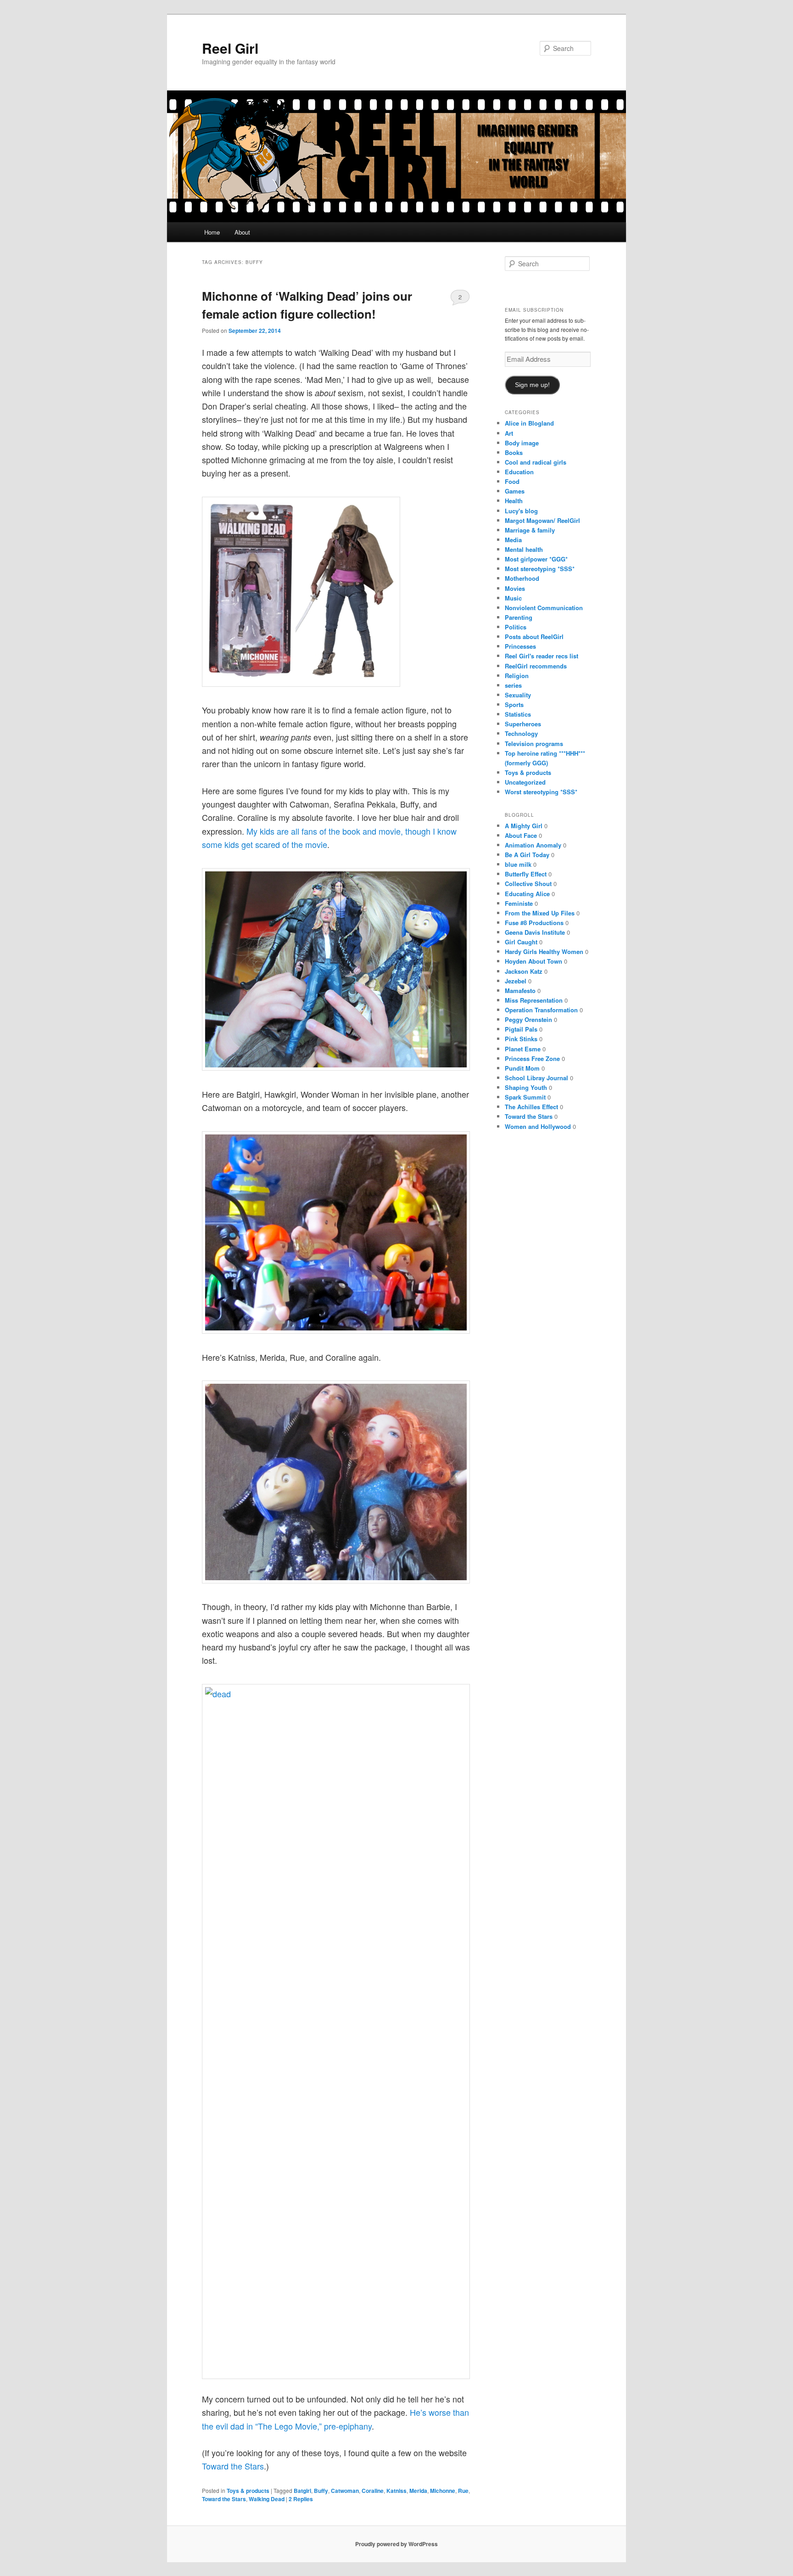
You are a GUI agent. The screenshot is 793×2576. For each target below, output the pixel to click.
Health (514, 501)
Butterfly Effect (526, 874)
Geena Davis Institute (535, 932)
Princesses (520, 646)
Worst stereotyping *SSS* (541, 792)
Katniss (396, 2491)
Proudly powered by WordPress (396, 2544)
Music (513, 598)
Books (514, 452)
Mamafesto (520, 991)
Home (212, 232)
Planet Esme (523, 1049)
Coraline (373, 2491)
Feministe (519, 903)
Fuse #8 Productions (534, 923)
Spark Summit (525, 1097)
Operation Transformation (541, 1010)
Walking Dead (267, 2499)
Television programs (534, 744)
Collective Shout (528, 884)
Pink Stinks (521, 1039)
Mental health (524, 549)
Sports (514, 704)
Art (509, 433)
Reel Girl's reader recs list (542, 656)
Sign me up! (532, 385)
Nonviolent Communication (544, 608)
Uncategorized (525, 782)
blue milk (518, 864)
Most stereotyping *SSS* (540, 569)
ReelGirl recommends (536, 666)
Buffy (321, 2491)
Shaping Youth (526, 1087)
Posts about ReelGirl (534, 637)
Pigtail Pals (521, 1029)
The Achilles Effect (531, 1107)
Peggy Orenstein (528, 1019)
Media (513, 540)
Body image (522, 443)
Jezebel (516, 981)
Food (512, 481)
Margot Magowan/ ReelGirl (542, 520)
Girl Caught (521, 942)
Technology (521, 733)
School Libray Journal (536, 1078)
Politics (516, 627)
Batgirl (302, 2491)
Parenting (519, 617)
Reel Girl (230, 48)
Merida (418, 2491)
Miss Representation (534, 1000)
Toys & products (248, 2491)
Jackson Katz (524, 971)
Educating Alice (527, 894)
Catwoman (345, 2491)
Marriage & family (530, 530)
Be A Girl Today (527, 855)
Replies (301, 2499)
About (242, 232)
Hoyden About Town (533, 961)
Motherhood (522, 578)
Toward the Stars (233, 2466)
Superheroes (523, 724)
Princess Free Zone (532, 1058)
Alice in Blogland (529, 423)
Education (519, 472)
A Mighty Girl (524, 826)
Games (515, 491)
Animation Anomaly (533, 845)
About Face (521, 835)
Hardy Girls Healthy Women (544, 951)
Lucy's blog (521, 511)
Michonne (443, 2491)
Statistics (518, 714)
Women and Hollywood (538, 1126)
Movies (515, 588)
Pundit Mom (522, 1068)
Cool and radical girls (536, 462)
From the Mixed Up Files (540, 913)
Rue (463, 2491)
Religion (517, 676)
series (513, 685)
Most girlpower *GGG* (536, 559)
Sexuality (518, 695)
